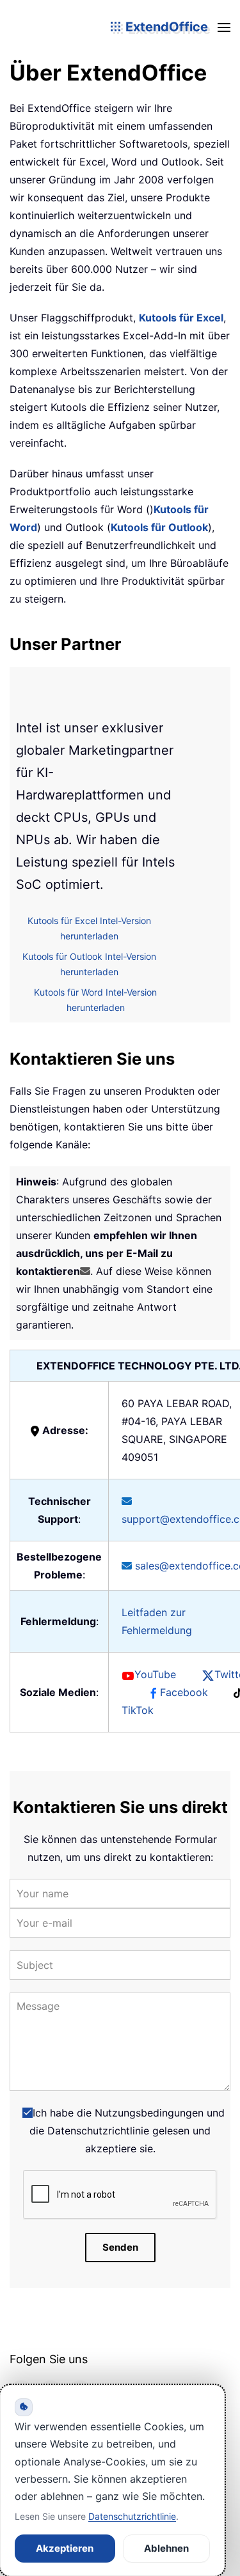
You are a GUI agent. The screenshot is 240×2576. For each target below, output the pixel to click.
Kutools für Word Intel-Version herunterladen (95, 1000)
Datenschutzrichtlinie (132, 2516)
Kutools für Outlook (159, 527)
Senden (120, 2247)
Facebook (184, 1692)
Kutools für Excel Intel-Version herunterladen (89, 929)
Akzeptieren (65, 2548)
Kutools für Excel (181, 318)
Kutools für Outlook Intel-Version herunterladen (89, 964)
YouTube (155, 1674)
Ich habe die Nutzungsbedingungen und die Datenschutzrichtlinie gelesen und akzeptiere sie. (127, 2131)
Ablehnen (166, 2548)
